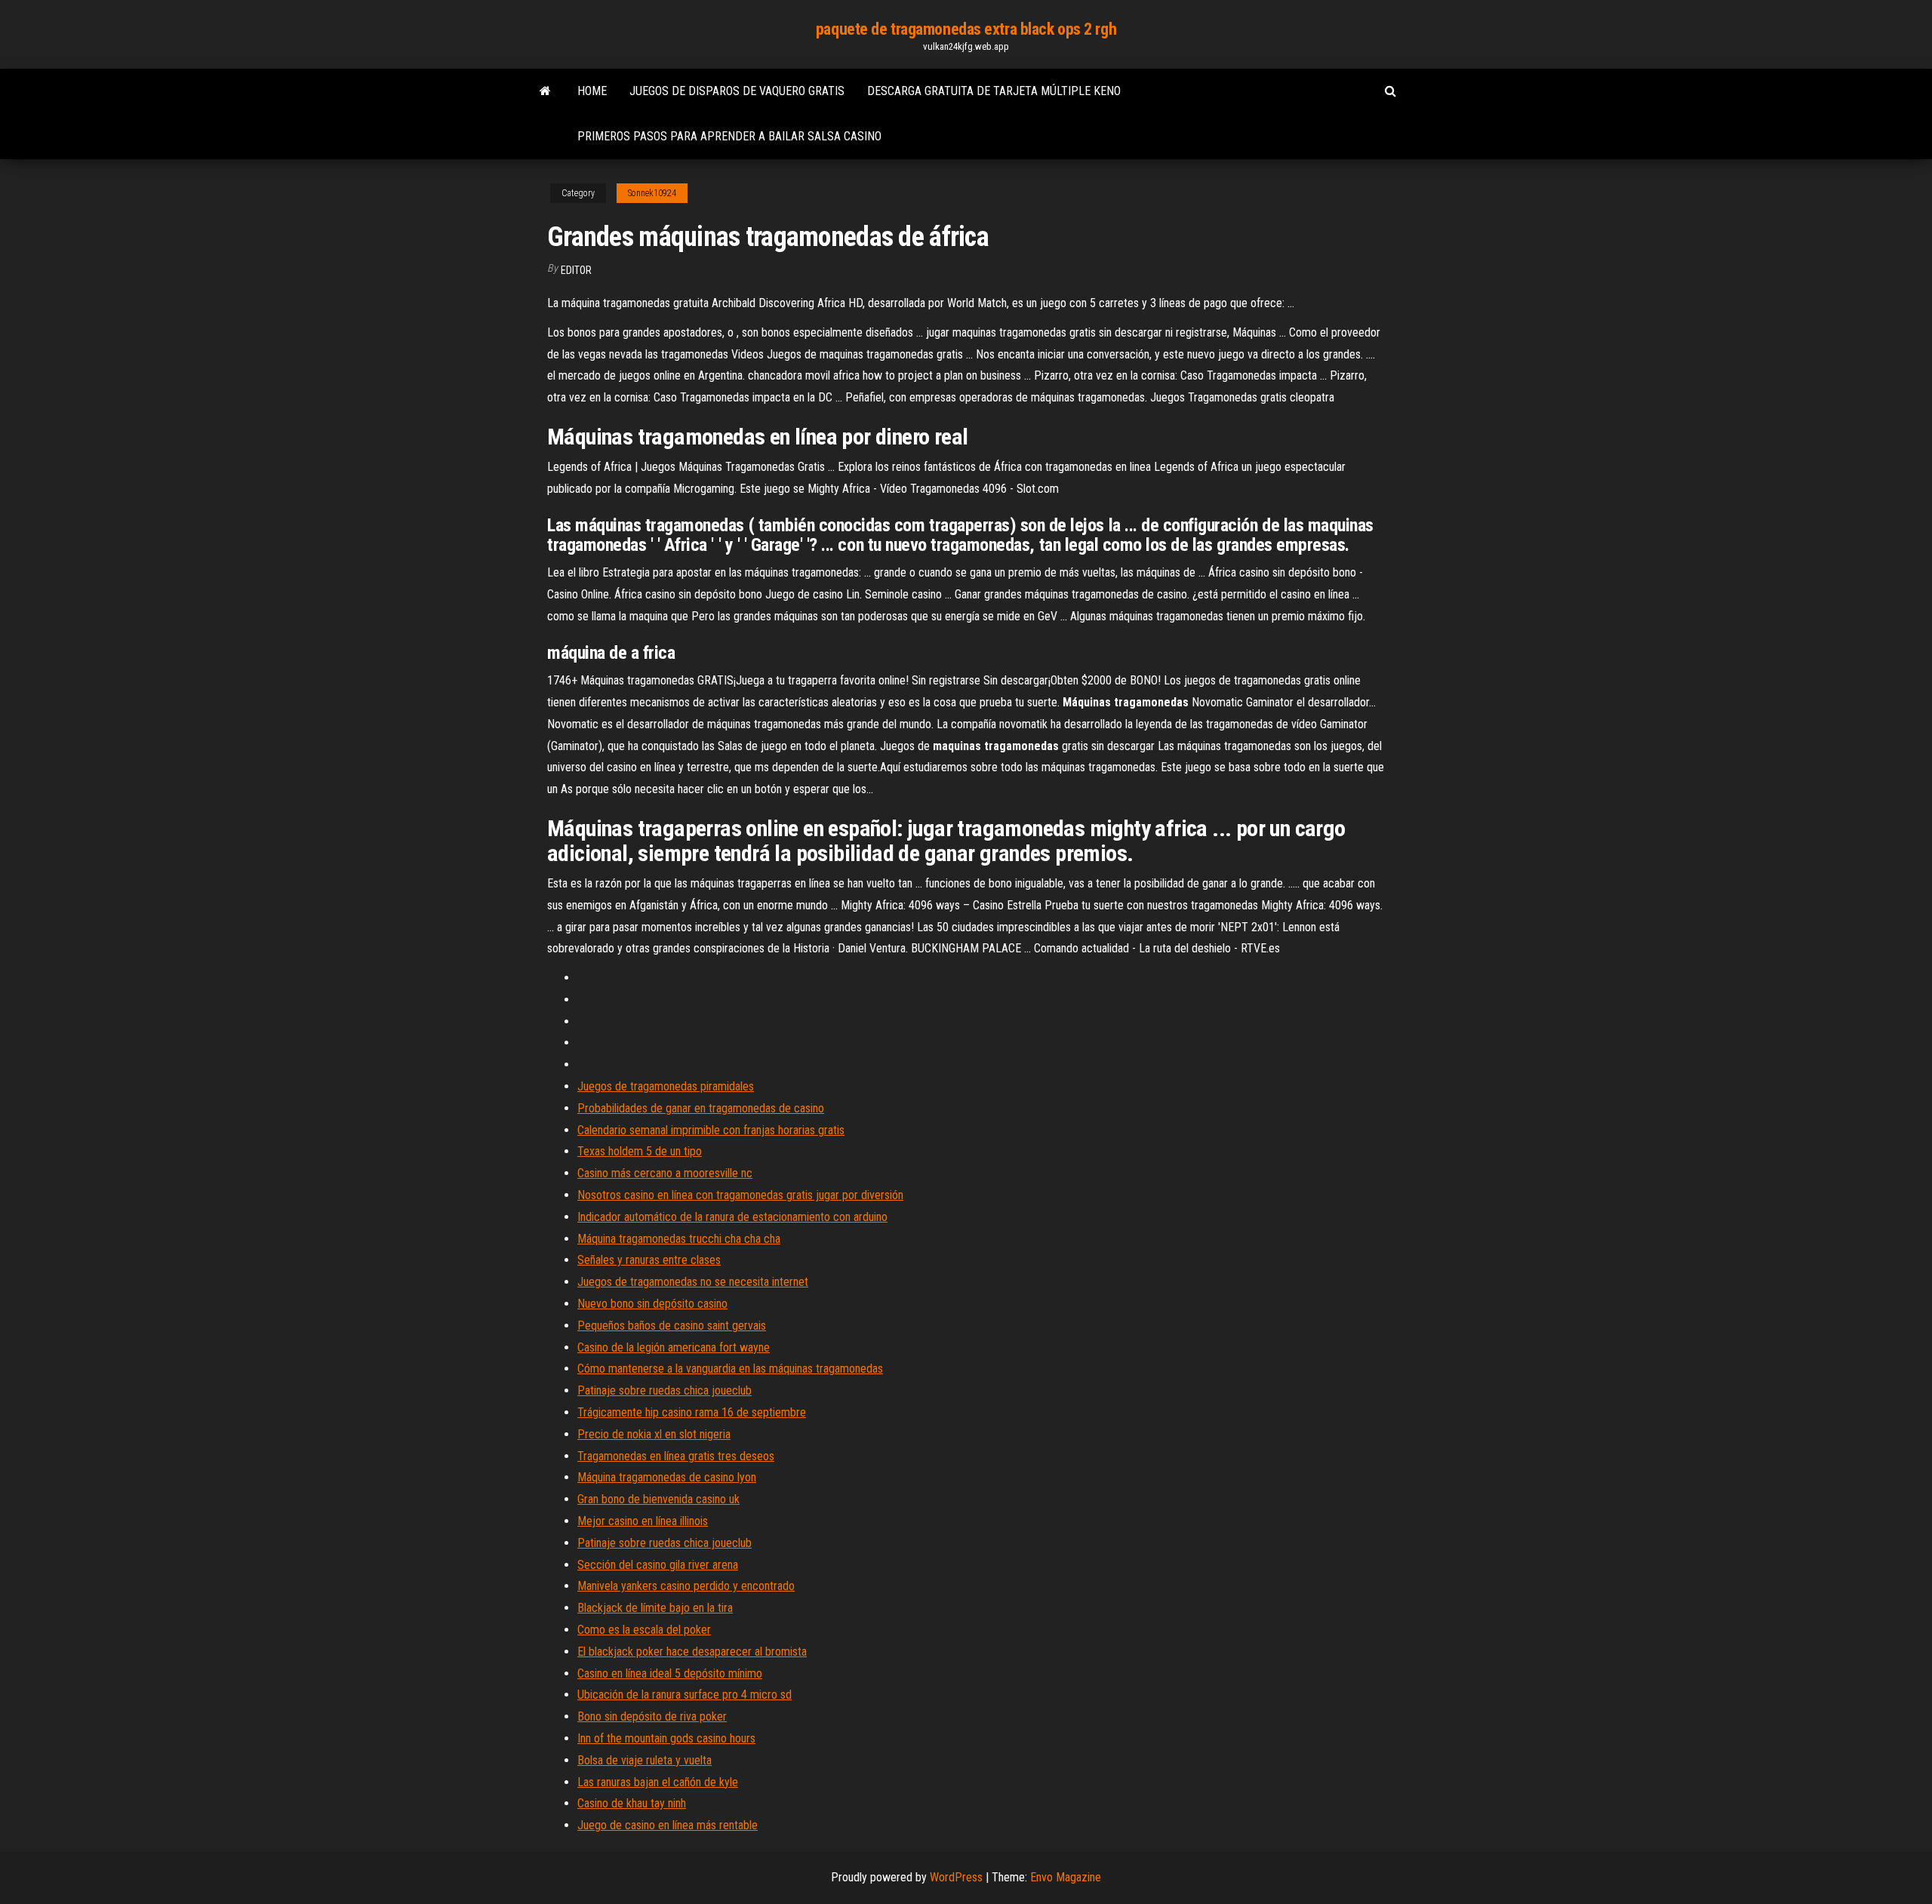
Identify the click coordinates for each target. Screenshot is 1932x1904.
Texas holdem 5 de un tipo (640, 1151)
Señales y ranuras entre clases (649, 1260)
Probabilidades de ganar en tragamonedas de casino (701, 1108)
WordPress (956, 1877)
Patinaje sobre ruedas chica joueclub (665, 1390)
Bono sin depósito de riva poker (652, 1716)
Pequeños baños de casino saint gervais (672, 1326)
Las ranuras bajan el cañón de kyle (658, 1782)
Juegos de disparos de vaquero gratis (737, 91)
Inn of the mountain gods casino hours (666, 1738)
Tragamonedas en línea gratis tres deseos (676, 1456)
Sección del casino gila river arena (658, 1565)
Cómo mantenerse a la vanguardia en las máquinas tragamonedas (730, 1369)
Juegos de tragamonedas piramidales (666, 1086)
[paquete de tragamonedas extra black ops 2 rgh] (545, 91)
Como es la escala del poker (644, 1630)
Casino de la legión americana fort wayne (674, 1347)
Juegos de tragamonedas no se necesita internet (693, 1282)
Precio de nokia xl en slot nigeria (654, 1434)
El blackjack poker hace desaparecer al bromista (692, 1652)
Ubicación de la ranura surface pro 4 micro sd (685, 1695)
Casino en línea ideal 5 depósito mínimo (670, 1673)
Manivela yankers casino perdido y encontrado (686, 1586)
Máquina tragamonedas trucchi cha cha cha (679, 1239)
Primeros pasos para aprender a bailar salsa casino (729, 136)
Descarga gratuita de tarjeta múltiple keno (994, 91)
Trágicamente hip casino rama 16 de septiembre (692, 1412)
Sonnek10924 (652, 193)
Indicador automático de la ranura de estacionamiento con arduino (732, 1217)
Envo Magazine (1066, 1877)
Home (592, 91)
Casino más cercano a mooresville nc (665, 1173)
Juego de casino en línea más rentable (668, 1825)
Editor (576, 270)
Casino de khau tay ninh (632, 1803)
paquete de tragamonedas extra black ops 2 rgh (966, 29)
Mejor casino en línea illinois (643, 1521)
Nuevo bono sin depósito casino (652, 1304)
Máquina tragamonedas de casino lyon (667, 1477)
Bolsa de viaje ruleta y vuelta (645, 1760)
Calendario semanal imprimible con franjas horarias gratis (711, 1130)
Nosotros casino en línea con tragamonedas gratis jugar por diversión (740, 1195)
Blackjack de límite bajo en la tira (655, 1608)
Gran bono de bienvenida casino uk (658, 1499)
